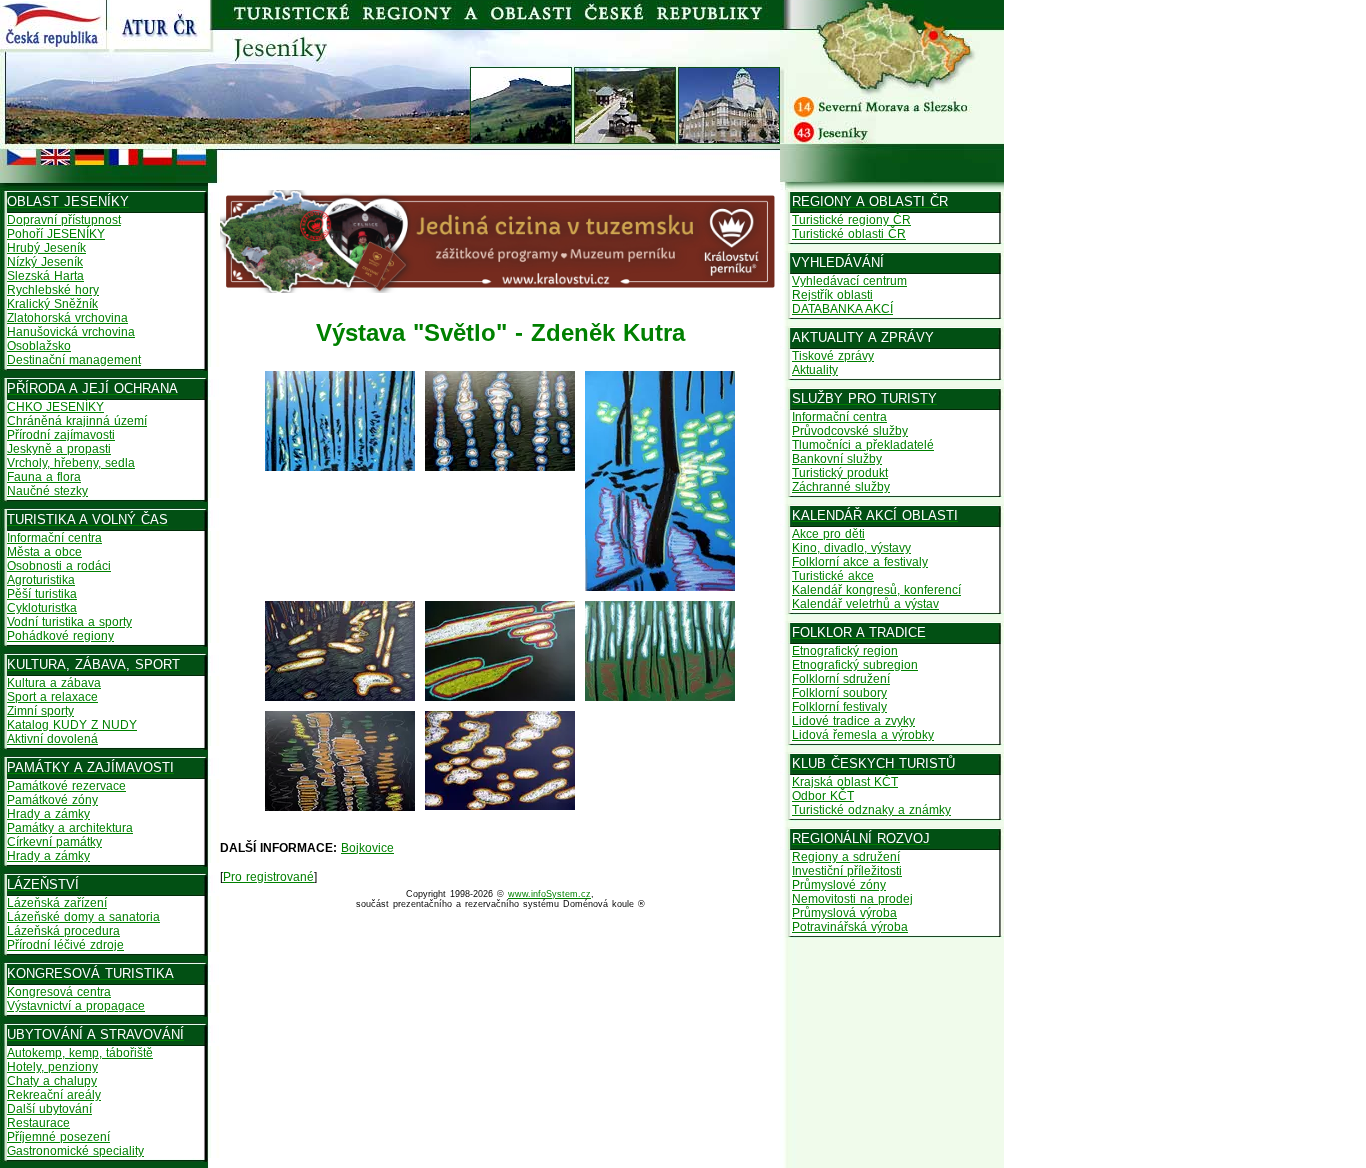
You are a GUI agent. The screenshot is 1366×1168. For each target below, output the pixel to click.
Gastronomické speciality (75, 1151)
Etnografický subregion (855, 665)
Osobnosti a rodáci (59, 566)
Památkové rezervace (66, 786)
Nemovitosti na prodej (852, 899)
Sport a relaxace (52, 697)
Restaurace (38, 1123)
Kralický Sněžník (52, 304)
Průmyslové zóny (839, 885)
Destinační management (74, 360)
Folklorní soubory (839, 693)
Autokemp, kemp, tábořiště (80, 1053)
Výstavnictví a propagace (76, 1006)
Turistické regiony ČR (851, 220)
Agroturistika (41, 580)
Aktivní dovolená (52, 739)
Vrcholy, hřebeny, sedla (71, 463)
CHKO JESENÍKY (55, 407)
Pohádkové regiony (60, 636)
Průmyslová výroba (844, 913)
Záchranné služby (841, 487)
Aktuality (815, 370)
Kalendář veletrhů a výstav (865, 604)
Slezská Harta (45, 276)
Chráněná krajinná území (77, 421)
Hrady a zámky (48, 814)
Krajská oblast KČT (845, 782)
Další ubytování (49, 1109)
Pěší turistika (42, 594)
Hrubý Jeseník (46, 248)
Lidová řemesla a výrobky (863, 735)
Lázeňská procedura (63, 931)
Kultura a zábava (54, 683)
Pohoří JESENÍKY (56, 234)
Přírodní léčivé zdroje (65, 945)
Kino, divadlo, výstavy (851, 548)
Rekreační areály (54, 1095)
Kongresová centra (59, 992)
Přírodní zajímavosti (61, 435)
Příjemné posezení (58, 1137)
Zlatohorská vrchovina (67, 318)
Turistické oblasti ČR (849, 234)
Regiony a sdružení (846, 857)
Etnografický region (845, 651)
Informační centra (54, 538)
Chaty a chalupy (52, 1081)
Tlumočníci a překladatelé (863, 445)
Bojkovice (367, 848)
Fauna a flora (44, 477)
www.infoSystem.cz (549, 894)
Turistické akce (833, 576)
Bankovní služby (837, 459)
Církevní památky (54, 842)
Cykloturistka (42, 608)
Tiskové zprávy (833, 356)
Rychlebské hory (53, 290)
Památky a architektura (70, 828)
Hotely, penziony (52, 1067)
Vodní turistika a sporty (69, 622)
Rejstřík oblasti (832, 295)
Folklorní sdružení (841, 679)
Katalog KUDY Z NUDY (72, 725)
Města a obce (44, 552)
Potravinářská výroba (850, 927)
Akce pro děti (828, 534)
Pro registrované (268, 877)
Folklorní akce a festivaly (860, 562)
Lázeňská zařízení (57, 903)
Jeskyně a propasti (59, 449)
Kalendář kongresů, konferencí (876, 590)
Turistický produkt (840, 473)
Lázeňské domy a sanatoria (83, 917)
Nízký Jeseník (45, 262)
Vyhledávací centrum (849, 281)
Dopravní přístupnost (64, 220)
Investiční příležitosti (847, 871)
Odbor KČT (823, 796)
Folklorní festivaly (839, 707)
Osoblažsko (39, 346)
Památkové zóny (52, 800)
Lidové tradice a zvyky (853, 721)
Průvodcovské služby (850, 431)
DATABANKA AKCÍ (842, 309)
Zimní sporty (40, 711)
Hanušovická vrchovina (71, 332)
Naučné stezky (47, 491)
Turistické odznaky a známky (871, 810)
